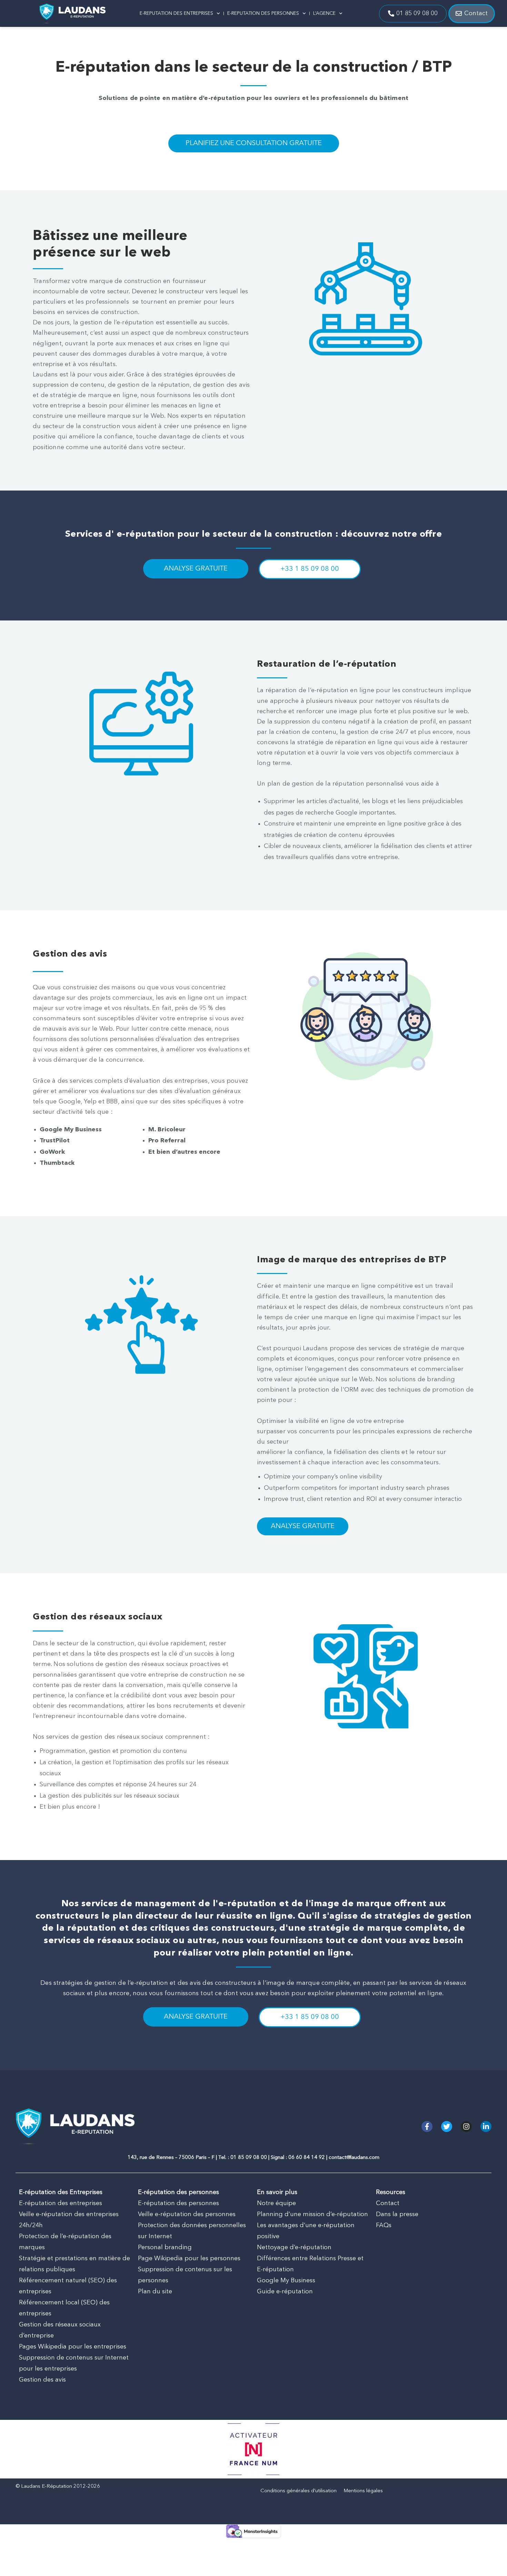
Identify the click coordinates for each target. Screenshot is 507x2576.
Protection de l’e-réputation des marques (65, 2242)
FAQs (384, 2225)
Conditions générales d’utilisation (299, 2491)
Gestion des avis (42, 2380)
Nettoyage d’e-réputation (294, 2247)
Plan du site (155, 2292)
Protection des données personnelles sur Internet (192, 2231)
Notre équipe (276, 2203)
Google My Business (286, 2281)
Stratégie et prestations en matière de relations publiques (74, 2264)
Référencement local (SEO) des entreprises (64, 2308)
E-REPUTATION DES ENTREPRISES (176, 13)
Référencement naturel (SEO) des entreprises (68, 2286)
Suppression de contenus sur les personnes (185, 2275)
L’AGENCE (324, 13)
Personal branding (165, 2247)
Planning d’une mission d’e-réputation (312, 2214)
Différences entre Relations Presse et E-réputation (310, 2264)
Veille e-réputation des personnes (187, 2214)
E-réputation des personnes (178, 2203)
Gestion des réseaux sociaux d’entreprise (60, 2330)
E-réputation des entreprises (61, 2203)
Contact (388, 2203)
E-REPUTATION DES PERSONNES (263, 13)
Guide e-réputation (285, 2292)
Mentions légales (363, 2491)
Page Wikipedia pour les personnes (189, 2259)
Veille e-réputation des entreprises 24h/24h (69, 2220)
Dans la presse (397, 2214)
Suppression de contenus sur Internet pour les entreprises (74, 2363)
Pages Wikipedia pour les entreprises (73, 2347)
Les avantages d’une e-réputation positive (306, 2231)
